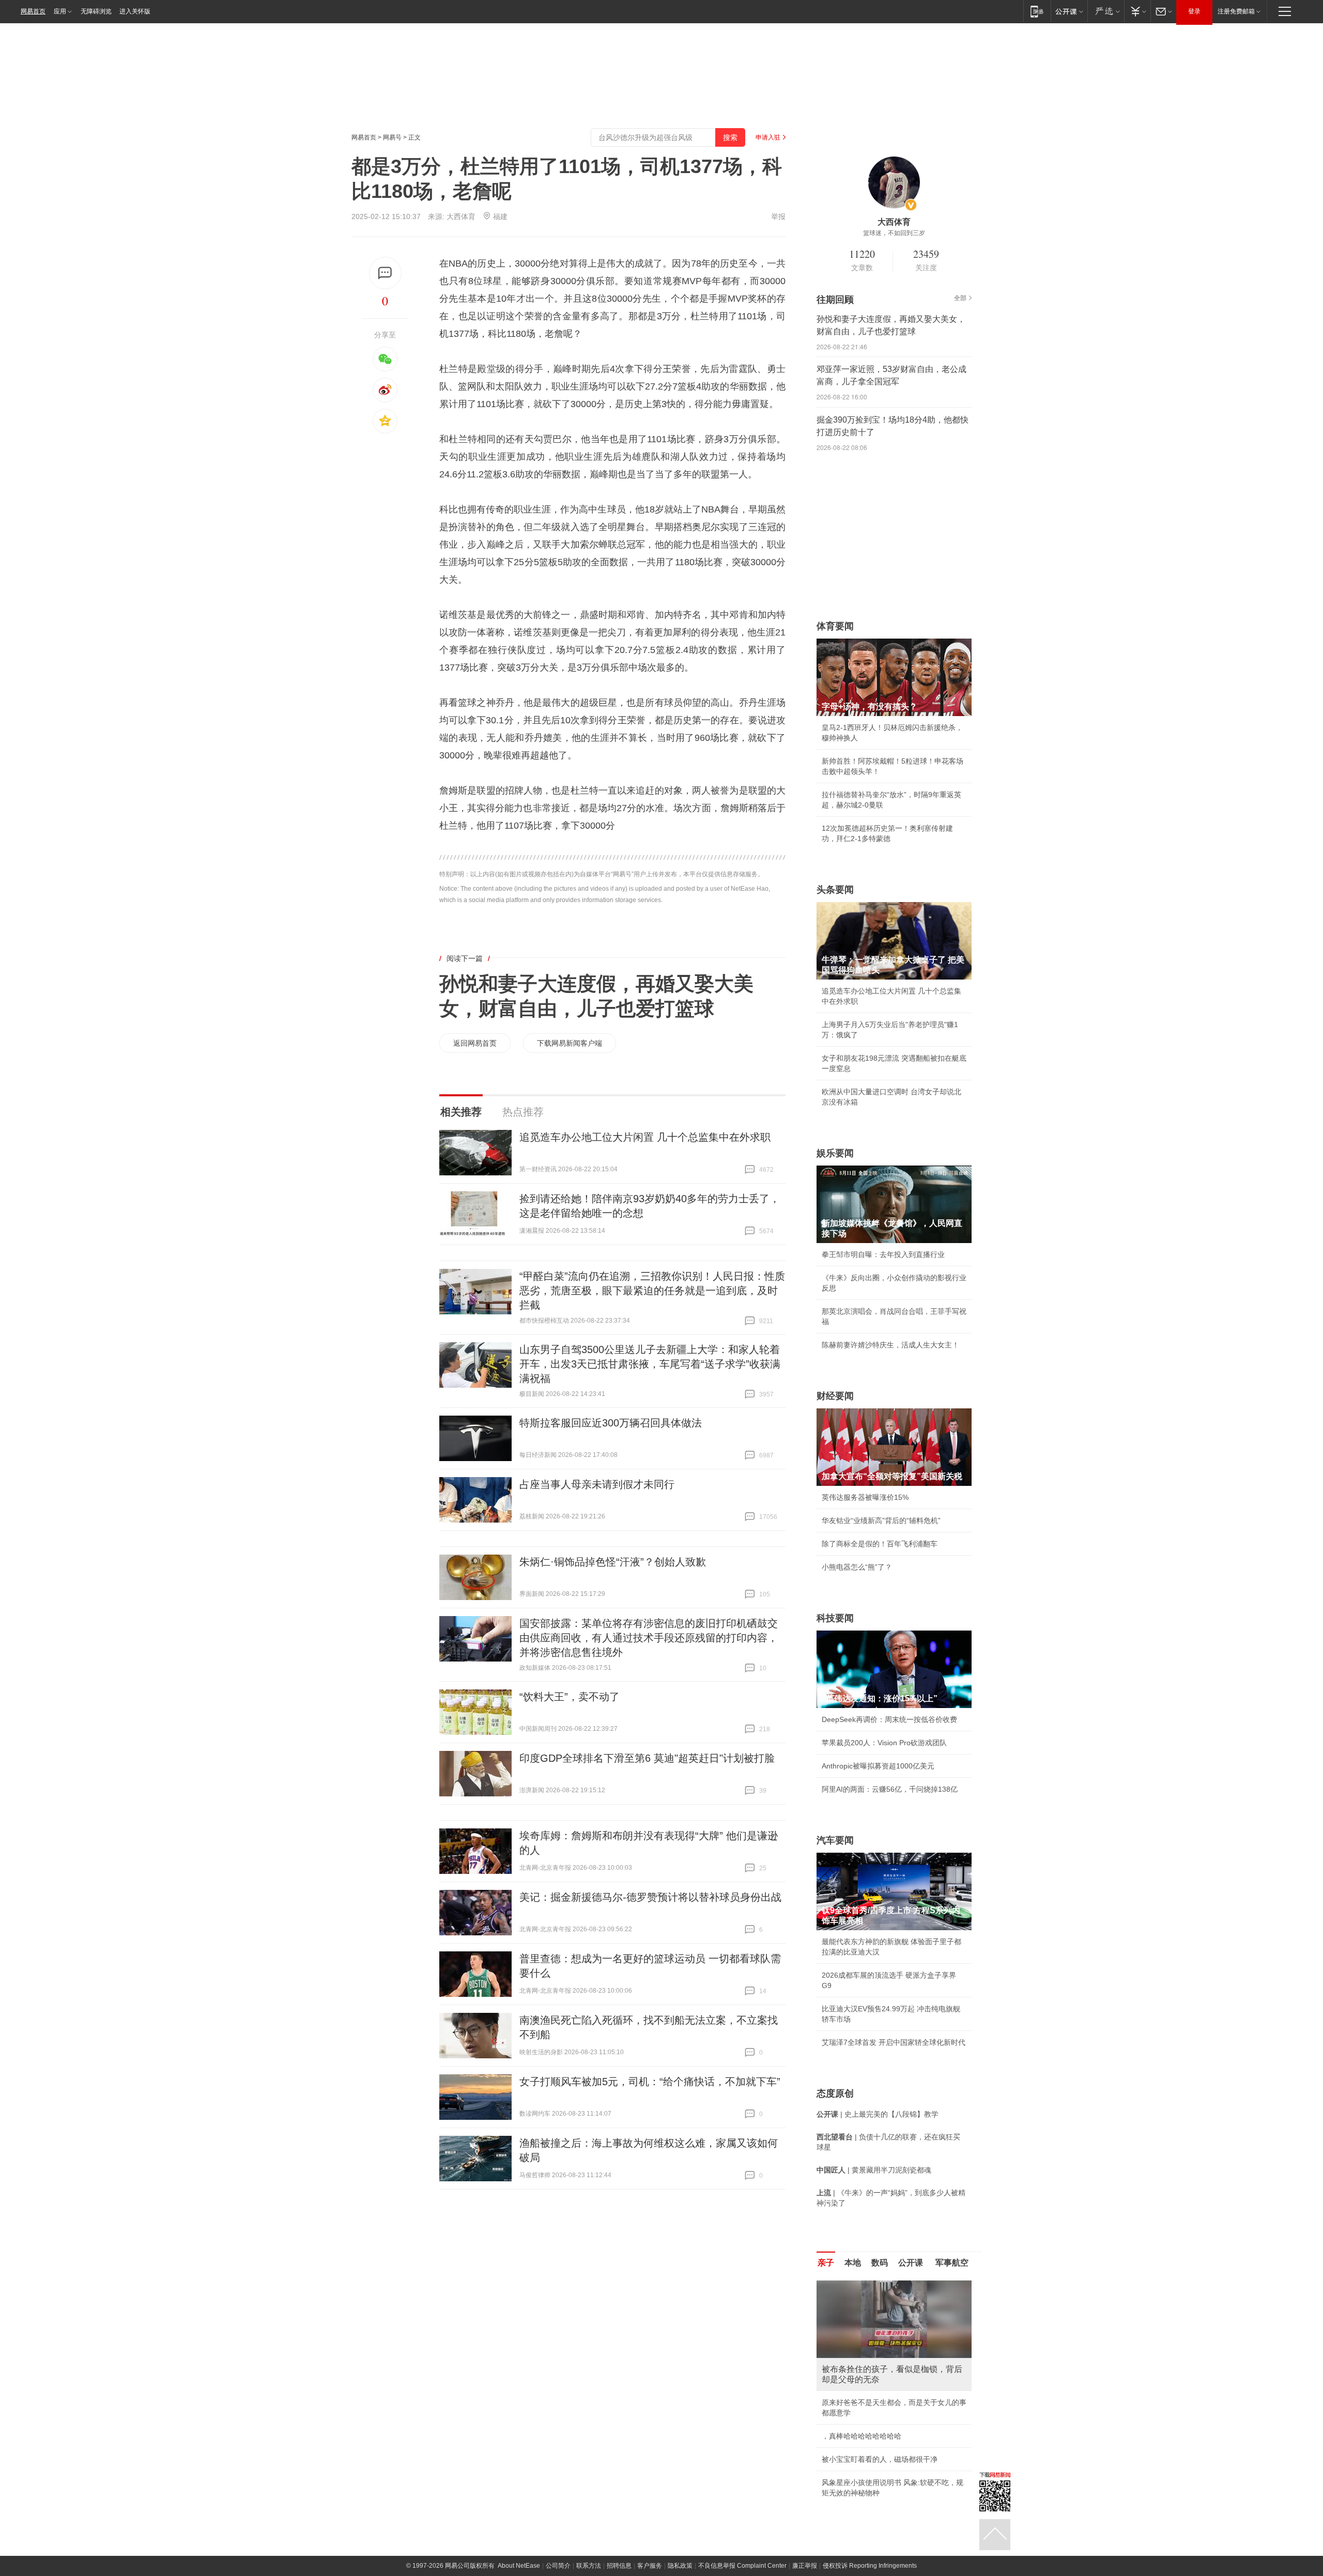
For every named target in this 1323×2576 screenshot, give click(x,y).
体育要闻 (835, 626)
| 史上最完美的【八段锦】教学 (878, 2114)
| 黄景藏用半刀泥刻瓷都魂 (874, 2170)
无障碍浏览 (96, 11)
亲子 (826, 2263)
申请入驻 (768, 137)
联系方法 (589, 2566)
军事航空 (952, 2263)
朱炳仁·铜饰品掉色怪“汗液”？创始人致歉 (613, 1562)
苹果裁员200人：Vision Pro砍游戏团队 (884, 1743)
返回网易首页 (475, 1043)
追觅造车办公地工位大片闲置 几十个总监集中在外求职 (645, 1137)
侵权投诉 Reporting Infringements (870, 2566)
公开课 (911, 2263)
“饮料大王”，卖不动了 (570, 1697)
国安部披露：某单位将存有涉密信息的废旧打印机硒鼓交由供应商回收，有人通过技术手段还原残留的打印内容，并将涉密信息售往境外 (649, 1638)
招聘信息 (619, 2566)
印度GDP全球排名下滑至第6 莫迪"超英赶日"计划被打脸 (647, 1758)
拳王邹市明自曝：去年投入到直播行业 (883, 1254)
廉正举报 (805, 2566)
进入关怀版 (135, 11)
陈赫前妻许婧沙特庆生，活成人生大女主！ (890, 1345)
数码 (880, 2263)
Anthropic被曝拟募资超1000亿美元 (878, 1766)
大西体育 (461, 216)
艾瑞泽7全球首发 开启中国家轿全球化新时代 (894, 2042)
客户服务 (650, 2566)
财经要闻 (835, 1396)
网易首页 (33, 11)
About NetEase (519, 2566)
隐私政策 (680, 2566)
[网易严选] (1106, 11)
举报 (778, 216)
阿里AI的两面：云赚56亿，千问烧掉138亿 (890, 1789)
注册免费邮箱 (1236, 11)
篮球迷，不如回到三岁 (894, 233)
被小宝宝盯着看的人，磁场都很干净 (880, 2459)
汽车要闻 (835, 1840)
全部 (960, 298)
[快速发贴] (385, 273)
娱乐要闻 (835, 1153)
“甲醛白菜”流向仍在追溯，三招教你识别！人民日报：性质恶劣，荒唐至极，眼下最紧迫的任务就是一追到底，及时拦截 (652, 1291)
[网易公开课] (1069, 11)
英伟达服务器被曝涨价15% (865, 1497)
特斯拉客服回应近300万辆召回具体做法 (611, 1423)
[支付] (1137, 11)
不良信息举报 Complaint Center (742, 2566)
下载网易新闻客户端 (570, 1043)
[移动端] (1037, 11)
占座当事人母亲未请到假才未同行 (597, 1484)
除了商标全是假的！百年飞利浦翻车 (880, 1544)
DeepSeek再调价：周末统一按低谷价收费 (889, 1719)
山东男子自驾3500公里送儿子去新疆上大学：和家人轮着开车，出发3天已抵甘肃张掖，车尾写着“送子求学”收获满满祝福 (650, 1364)
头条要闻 (835, 890)
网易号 (392, 137)
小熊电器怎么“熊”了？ (857, 1567)
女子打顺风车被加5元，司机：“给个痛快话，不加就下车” (650, 2082)
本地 (853, 2263)
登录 (1194, 11)
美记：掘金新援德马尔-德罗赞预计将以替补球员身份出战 (650, 1897)
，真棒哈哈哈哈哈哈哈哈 (862, 2436)
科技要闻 (835, 1618)
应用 (60, 11)
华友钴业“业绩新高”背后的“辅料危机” (881, 1520)
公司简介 (558, 2566)
